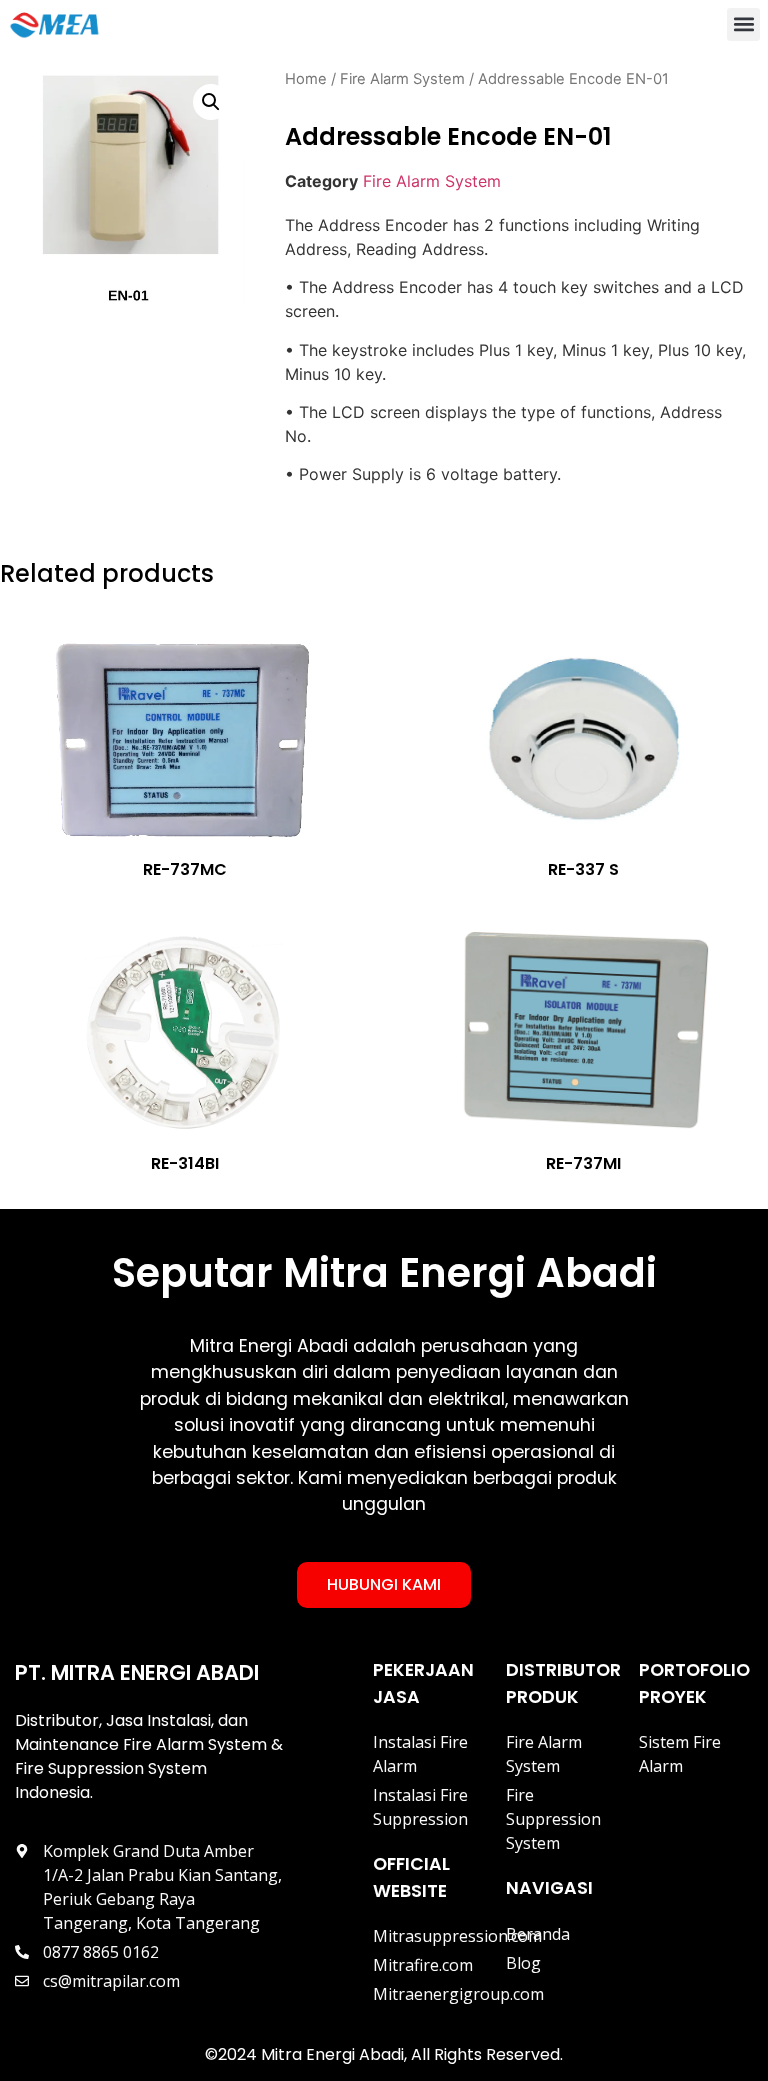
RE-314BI (185, 1163)
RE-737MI (583, 1163)
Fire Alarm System (402, 79)
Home (306, 79)
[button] (743, 24)
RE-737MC (185, 869)
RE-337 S (583, 869)
